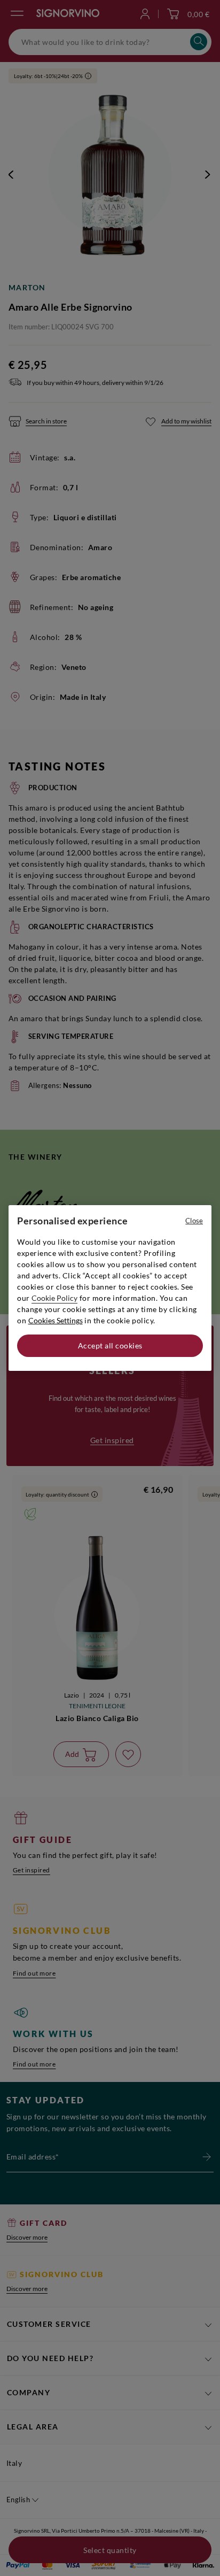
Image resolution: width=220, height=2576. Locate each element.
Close (194, 1221)
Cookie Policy (54, 1298)
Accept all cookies (110, 1345)
